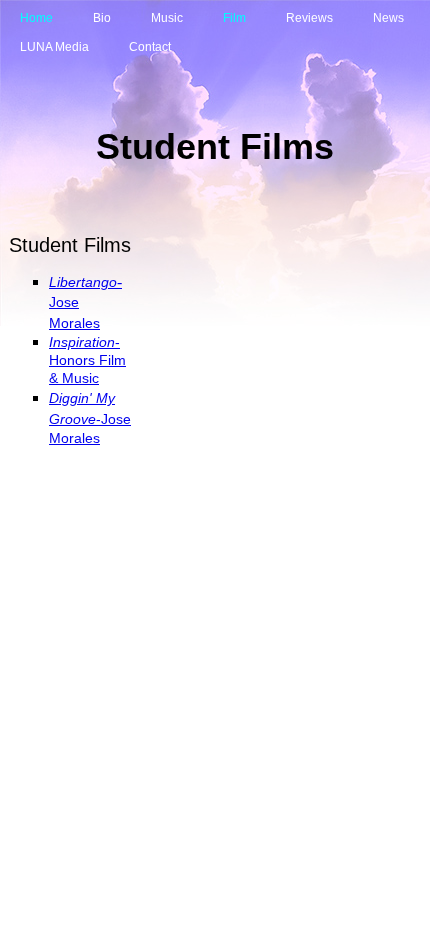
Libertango (83, 282)
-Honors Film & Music (87, 360)
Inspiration (82, 342)
